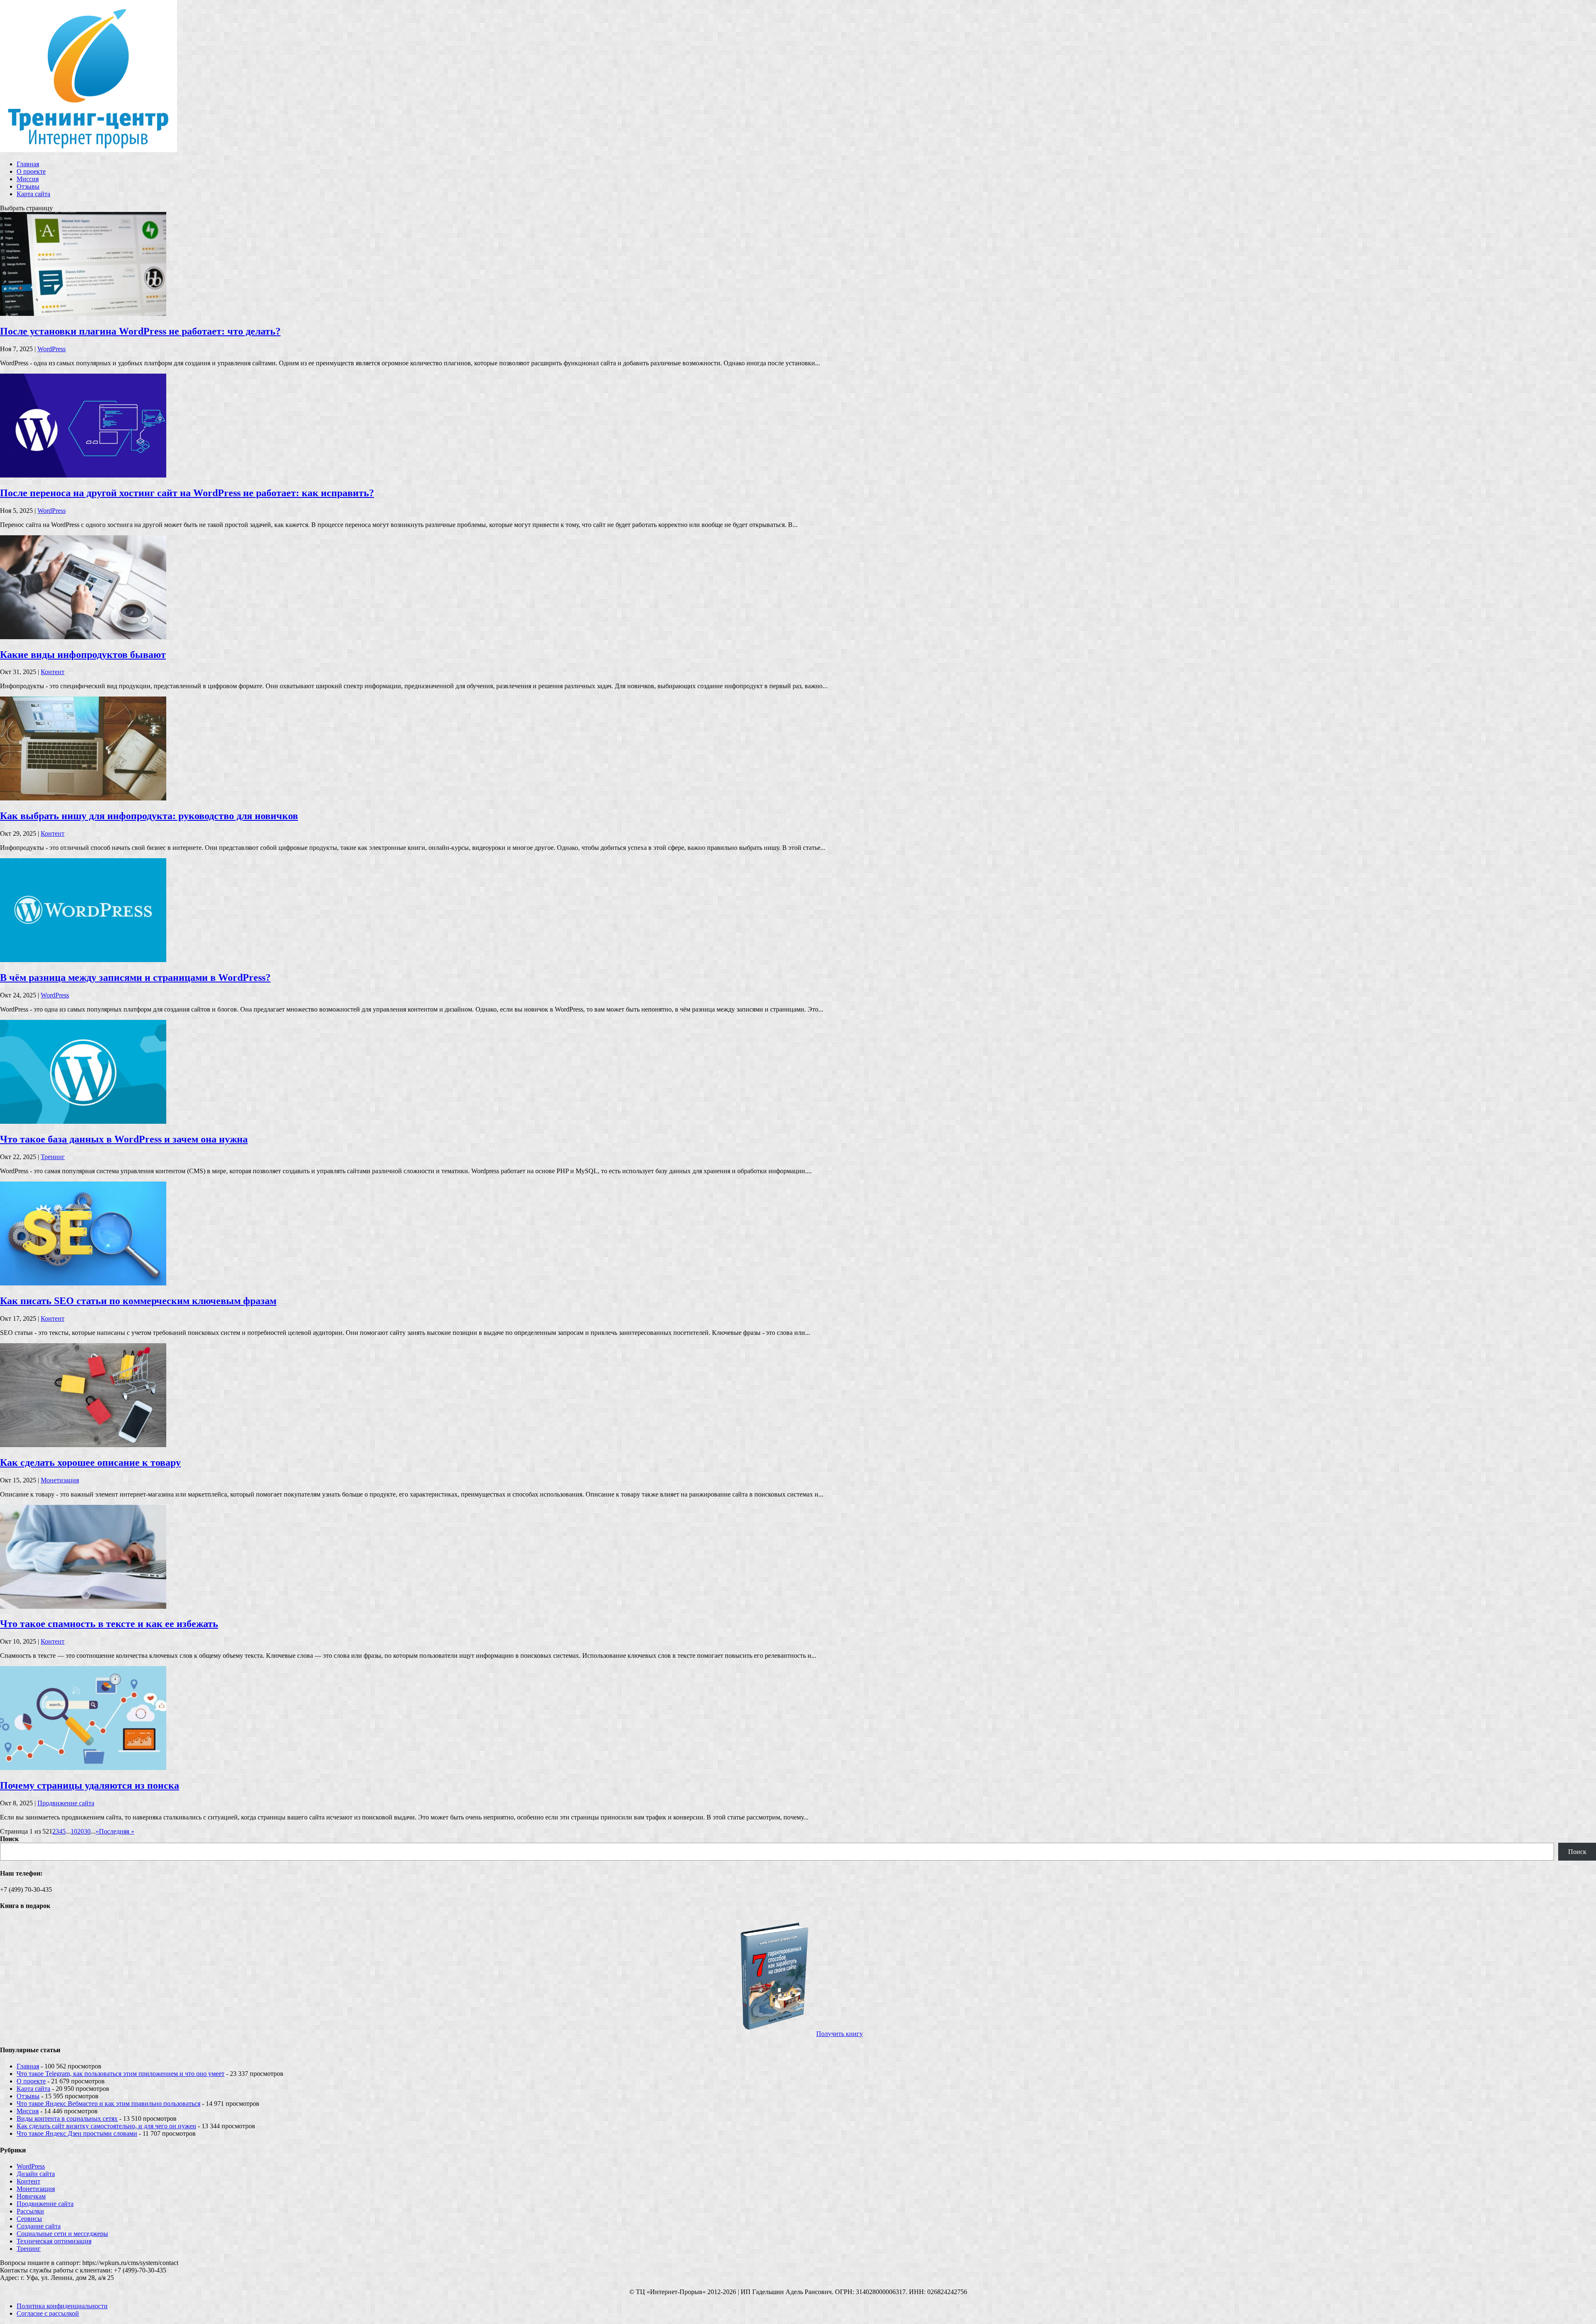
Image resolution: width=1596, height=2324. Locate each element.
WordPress (52, 349)
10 (74, 1831)
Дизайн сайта (36, 2174)
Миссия (28, 179)
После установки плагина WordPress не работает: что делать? (140, 331)
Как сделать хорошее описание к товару (90, 1462)
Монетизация (60, 1480)
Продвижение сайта (66, 1803)
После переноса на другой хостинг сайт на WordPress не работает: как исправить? (187, 493)
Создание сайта (39, 2226)
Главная (28, 164)
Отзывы (28, 186)
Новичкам (31, 2196)
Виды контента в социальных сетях (67, 2118)
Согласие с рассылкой (48, 2313)
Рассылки (30, 2211)
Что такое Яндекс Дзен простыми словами (77, 2133)
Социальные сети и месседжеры (62, 2234)
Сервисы (29, 2219)
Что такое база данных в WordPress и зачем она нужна (124, 1139)
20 (81, 1831)
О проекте (31, 171)
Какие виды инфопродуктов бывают (83, 655)
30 (87, 1831)
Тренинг (53, 1157)
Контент (53, 672)
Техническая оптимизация (54, 2241)
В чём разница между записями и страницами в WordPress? (135, 977)
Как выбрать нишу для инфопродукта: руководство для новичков (149, 816)
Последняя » (117, 1831)
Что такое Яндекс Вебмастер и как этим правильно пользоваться (108, 2104)
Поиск (9, 1839)
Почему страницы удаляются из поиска (90, 1785)
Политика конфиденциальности (62, 2306)
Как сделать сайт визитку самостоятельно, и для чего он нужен (106, 2126)
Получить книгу (840, 2034)
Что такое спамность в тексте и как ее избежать (109, 1624)
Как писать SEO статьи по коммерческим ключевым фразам (138, 1301)
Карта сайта (33, 194)
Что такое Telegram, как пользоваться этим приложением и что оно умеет (121, 2074)
